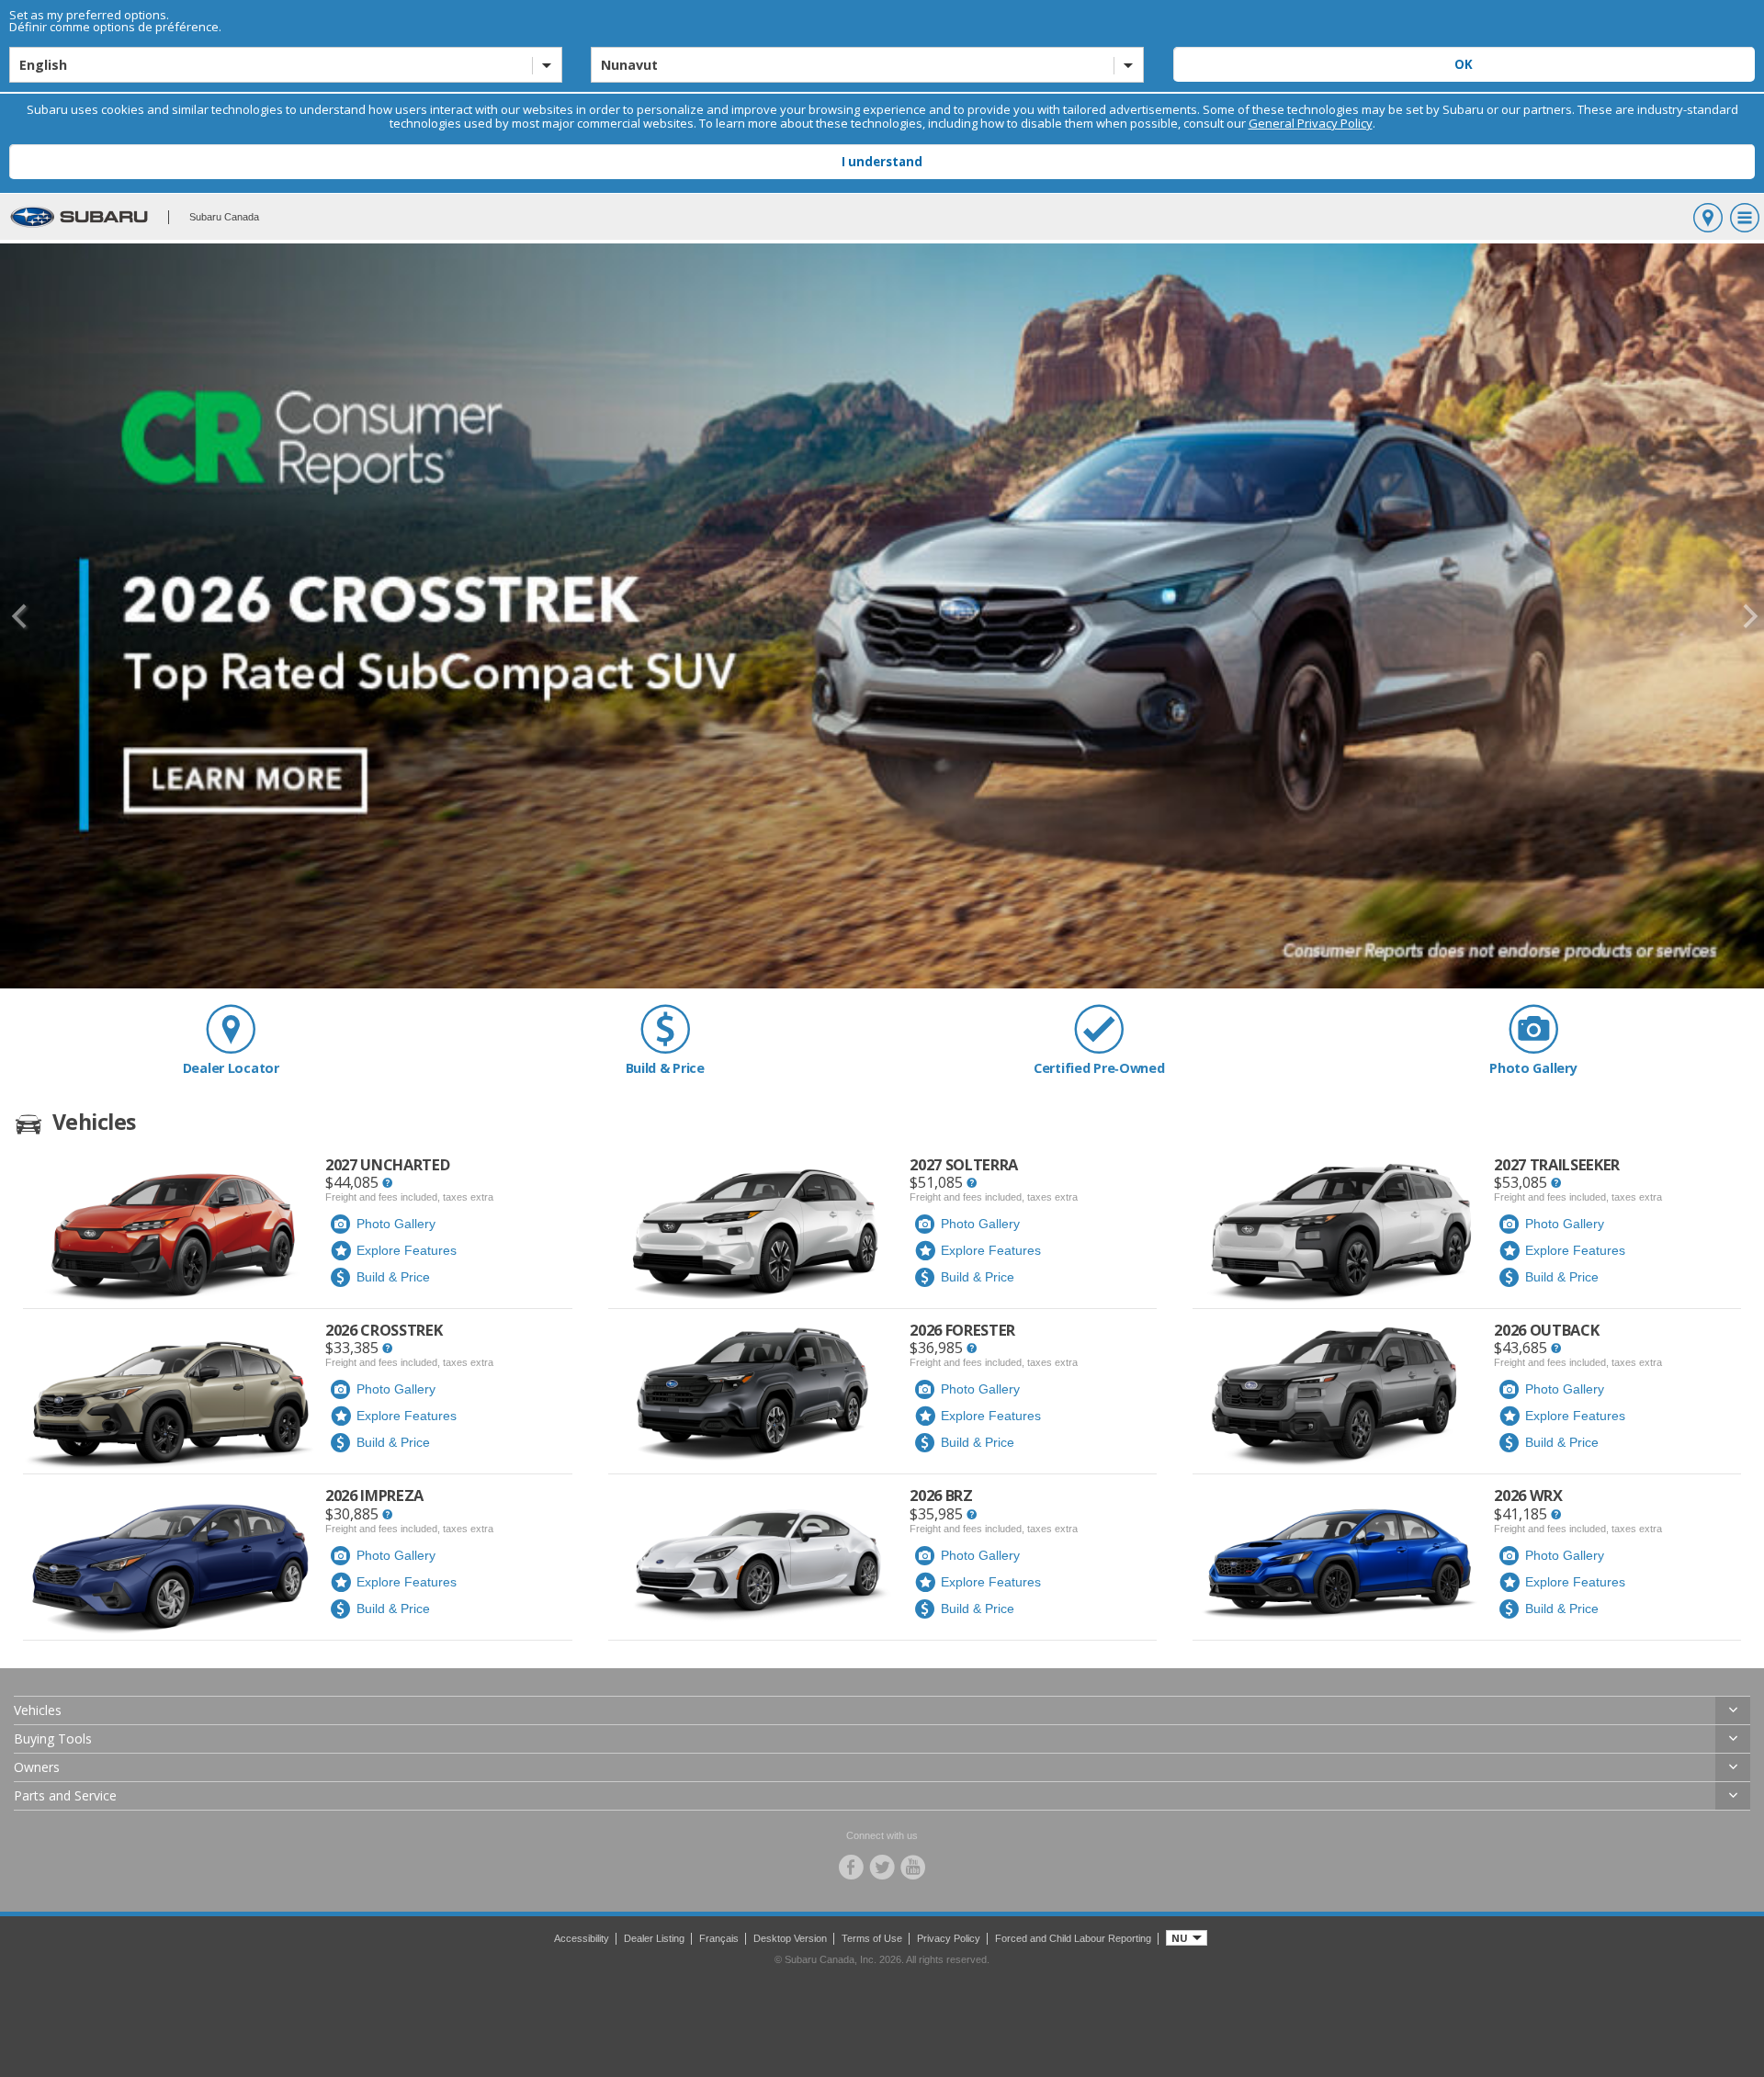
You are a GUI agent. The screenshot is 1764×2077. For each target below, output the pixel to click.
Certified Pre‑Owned (1099, 1068)
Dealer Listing (654, 1938)
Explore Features (407, 1250)
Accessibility (582, 1938)
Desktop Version (790, 1938)
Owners (37, 1767)
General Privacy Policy (1311, 123)
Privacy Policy (949, 1938)
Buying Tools (53, 1738)
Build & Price (665, 1068)
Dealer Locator (231, 1068)
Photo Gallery (1533, 1068)
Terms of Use (872, 1938)
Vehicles (38, 1710)
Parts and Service (65, 1795)
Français (719, 1938)
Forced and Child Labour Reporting (1073, 1938)
